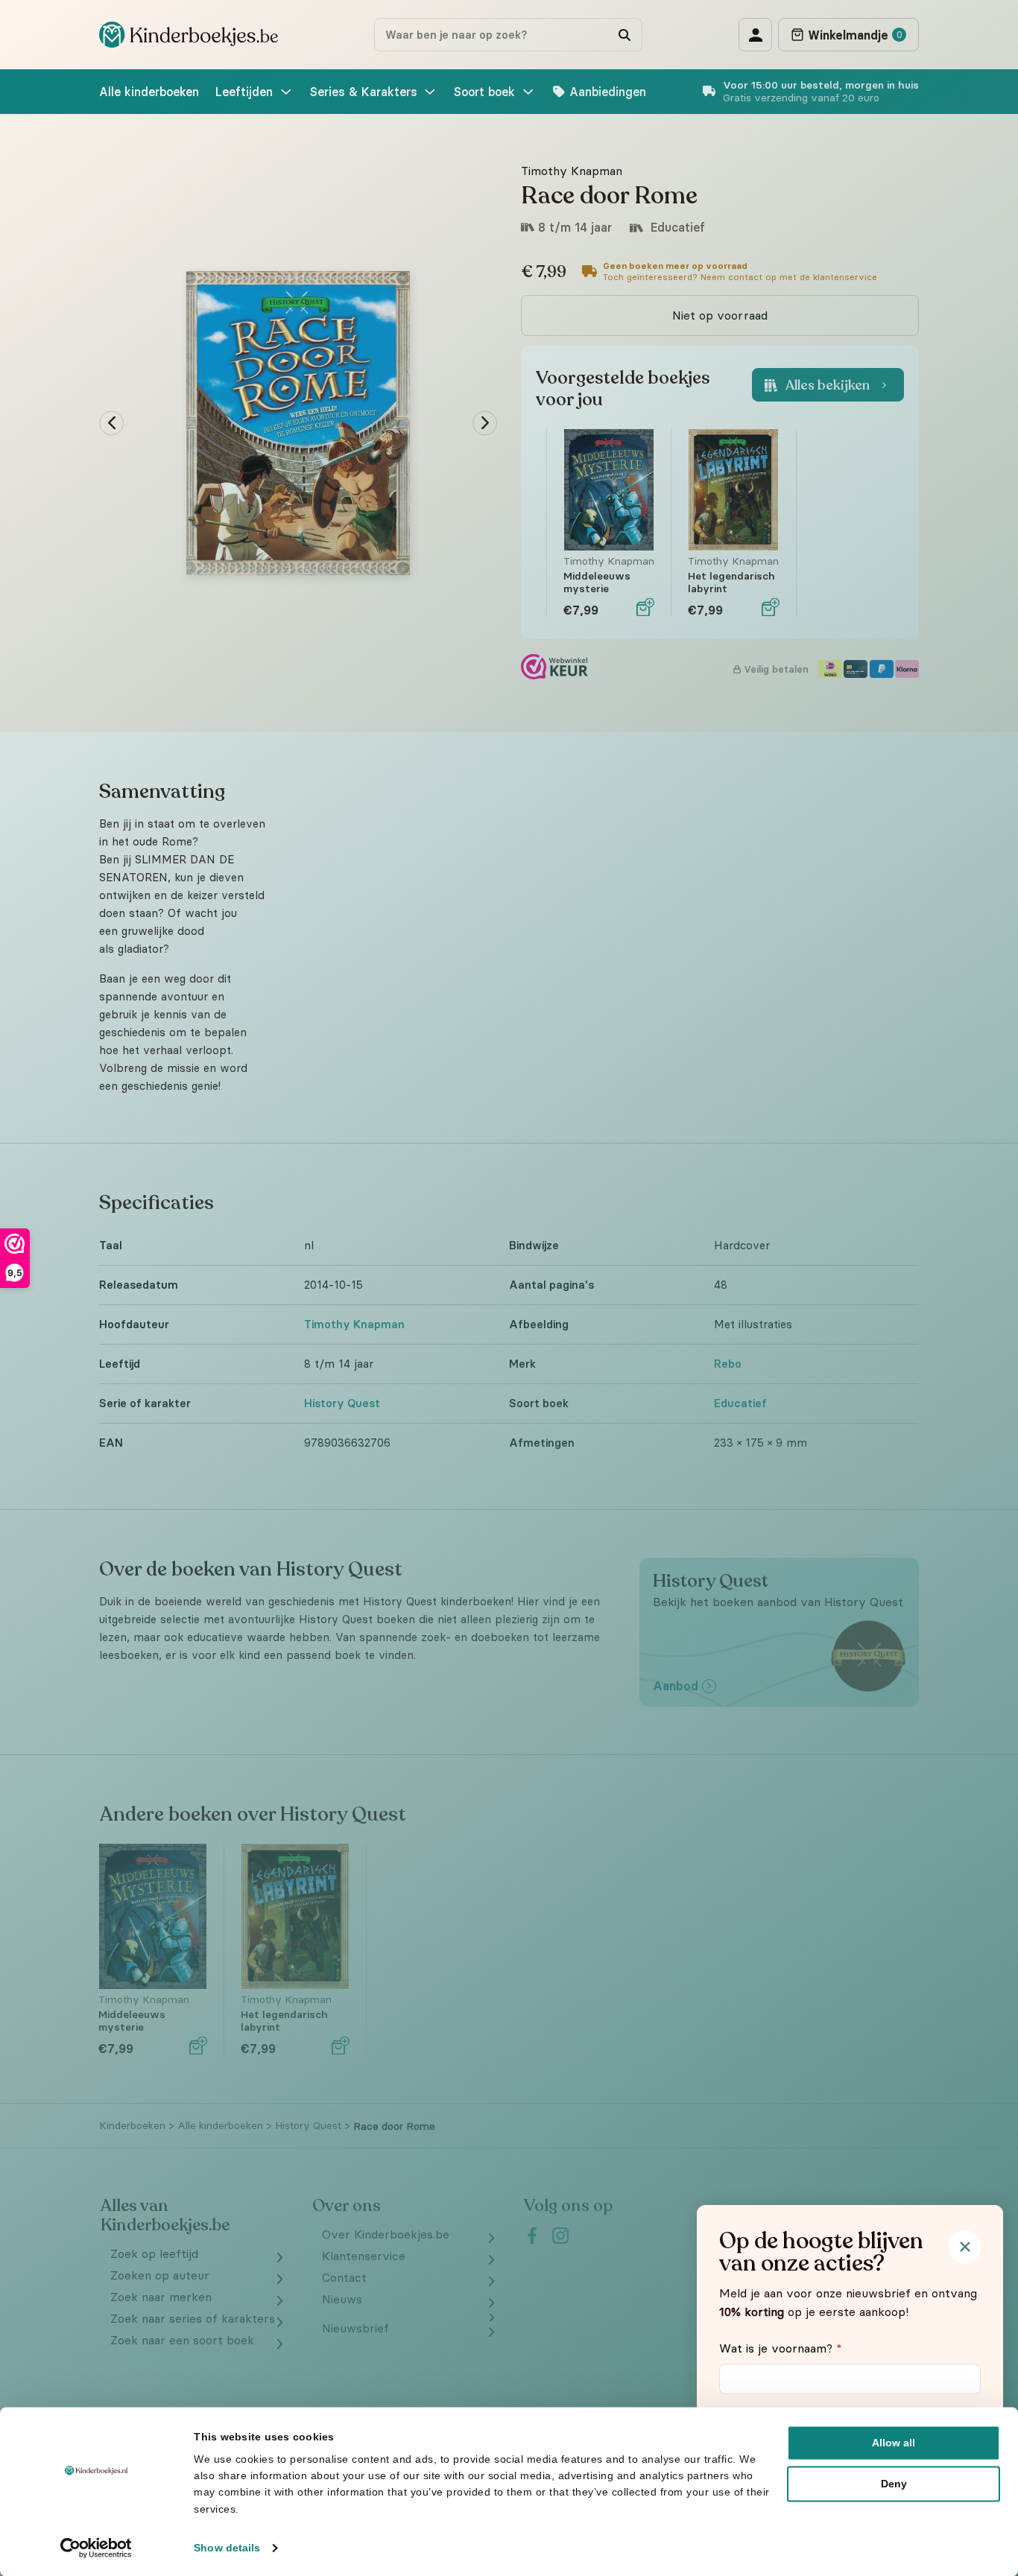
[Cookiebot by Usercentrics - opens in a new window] (97, 2548)
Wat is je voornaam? (781, 2348)
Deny (894, 2484)
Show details (227, 2548)
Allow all (894, 2443)
